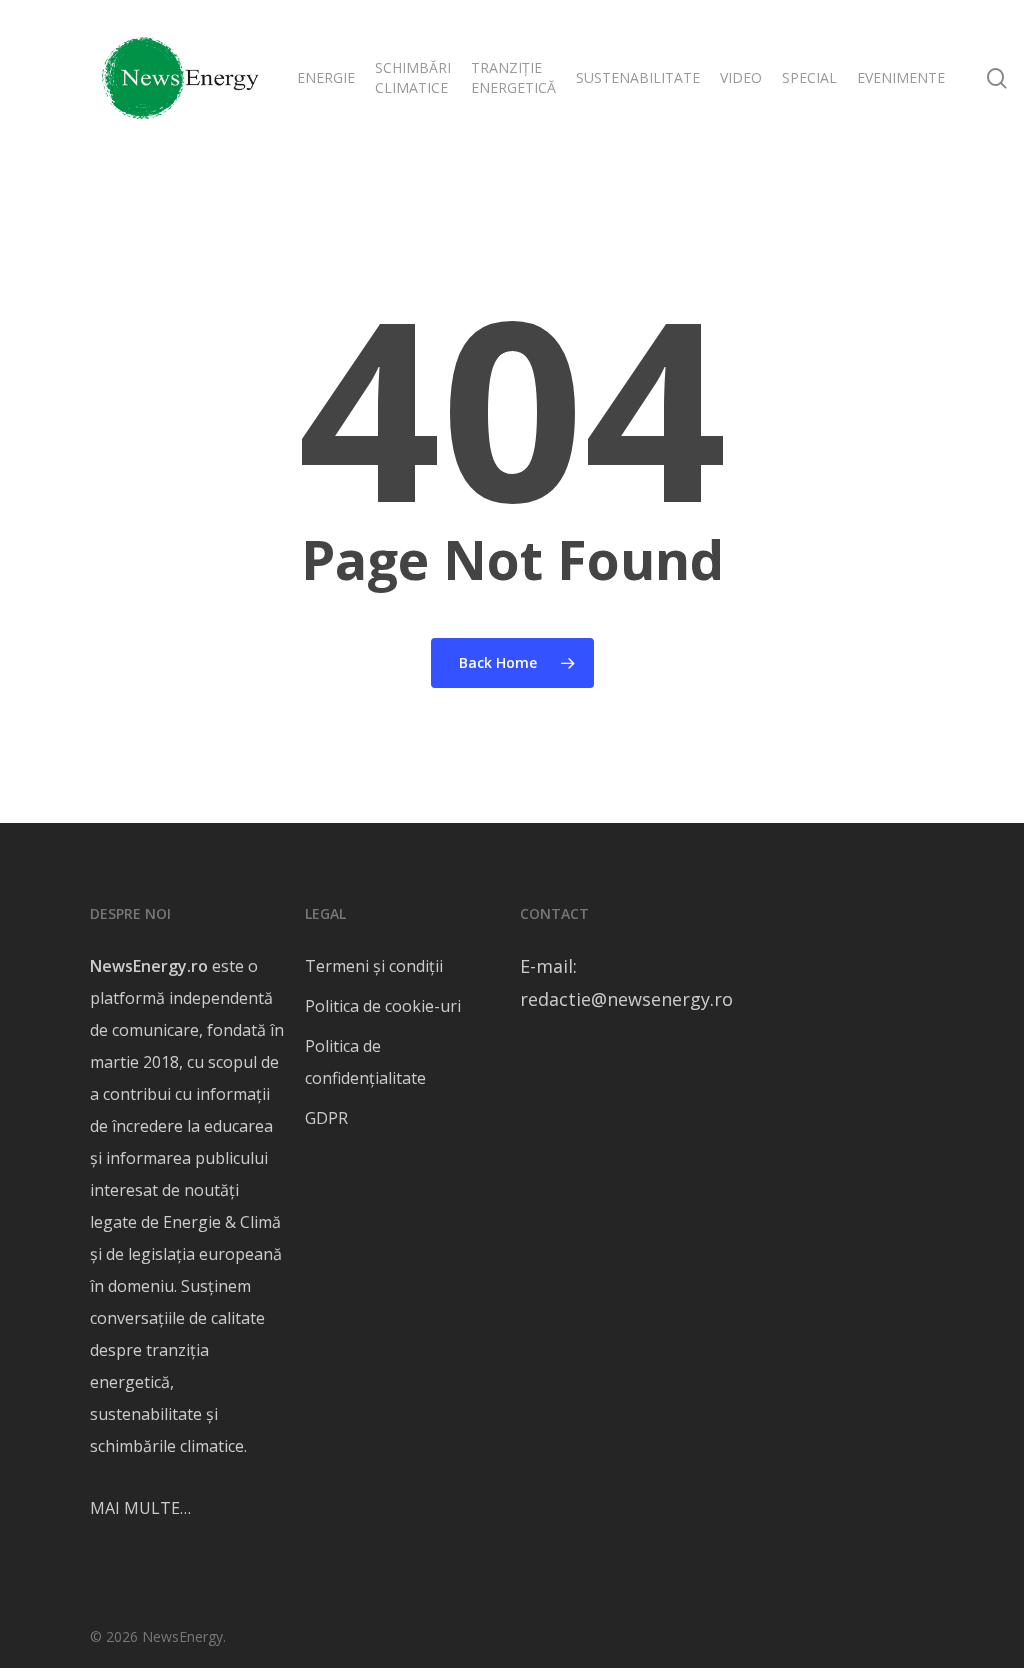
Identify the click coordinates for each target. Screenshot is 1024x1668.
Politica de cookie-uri (383, 1006)
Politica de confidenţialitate (365, 1062)
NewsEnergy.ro (149, 966)
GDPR (326, 1118)
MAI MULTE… (140, 1508)
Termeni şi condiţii (374, 966)
